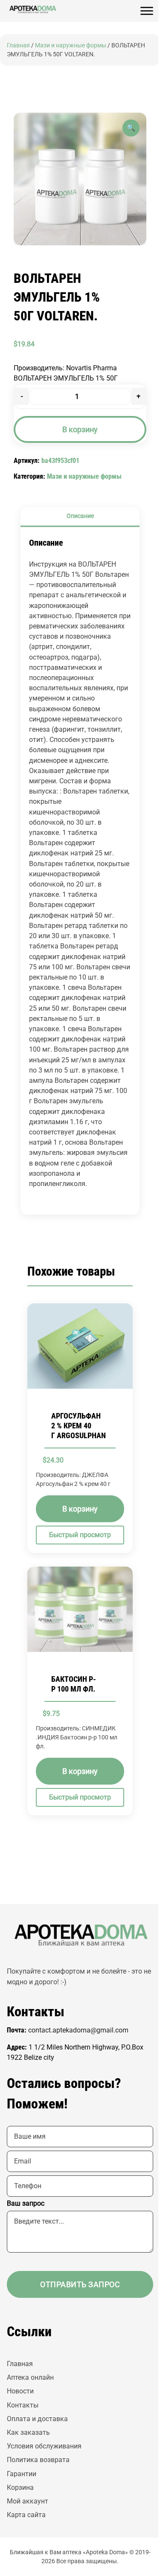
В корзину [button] (80, 1509)
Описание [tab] (80, 516)
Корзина (20, 2487)
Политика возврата (38, 2460)
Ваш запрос (26, 2203)
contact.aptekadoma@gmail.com (78, 2030)
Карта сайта (26, 2515)
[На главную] (32, 9)
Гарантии (22, 2474)
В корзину (80, 429)
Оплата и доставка (37, 2419)
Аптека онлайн (30, 2377)
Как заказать (28, 2432)
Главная (18, 45)
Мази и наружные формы (71, 45)
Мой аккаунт (28, 2501)
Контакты (23, 2405)
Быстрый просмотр (80, 1535)
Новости (20, 2391)
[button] (131, 128)
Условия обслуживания (44, 2446)
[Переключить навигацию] (147, 11)
